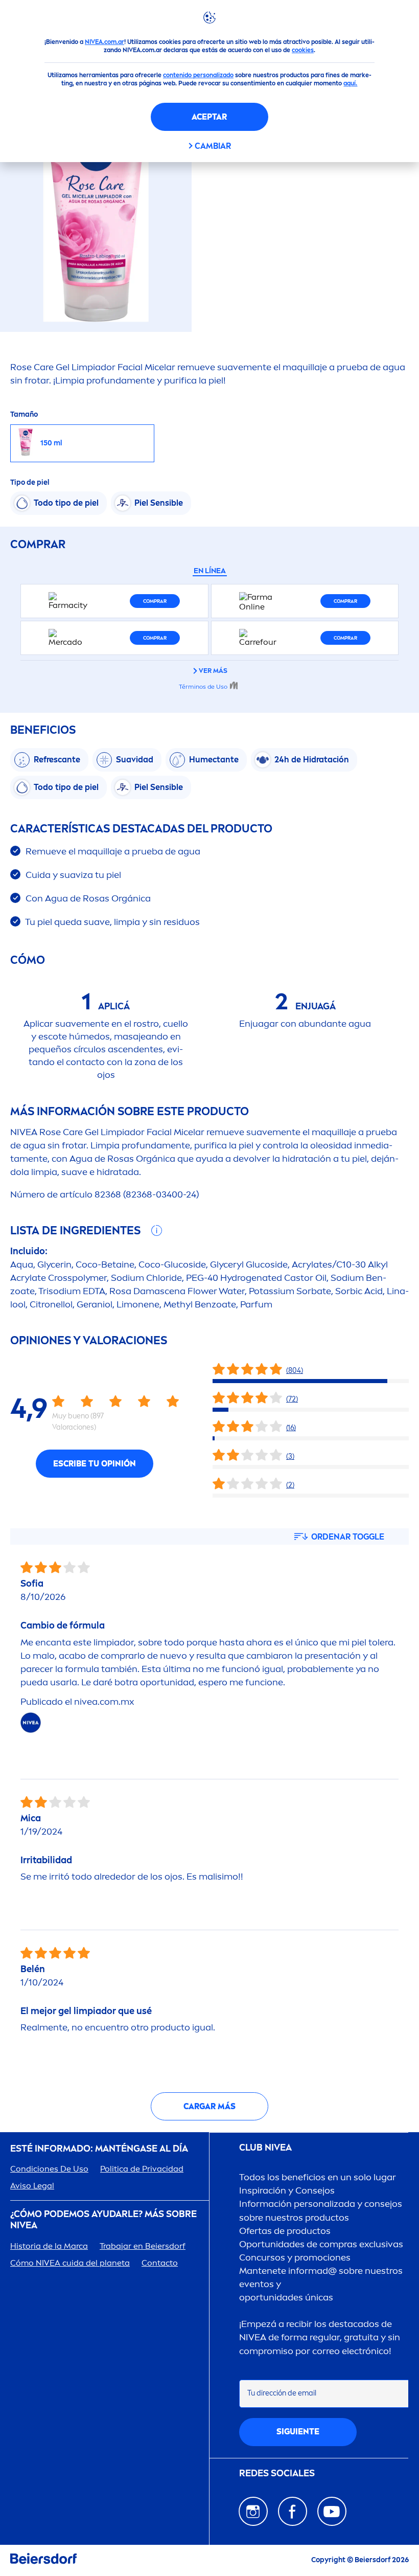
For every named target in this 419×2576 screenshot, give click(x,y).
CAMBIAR (213, 146)
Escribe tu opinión (95, 1464)
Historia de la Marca (49, 2246)
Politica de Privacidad (142, 2169)
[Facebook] (293, 2511)
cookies (303, 50)
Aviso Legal (32, 2186)
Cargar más (209, 2106)
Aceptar (209, 117)
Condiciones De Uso (49, 2169)
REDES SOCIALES (277, 2473)
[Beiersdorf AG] (43, 2560)
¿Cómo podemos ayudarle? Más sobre (103, 2220)
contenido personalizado (198, 75)
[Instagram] (253, 2511)
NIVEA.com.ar (104, 42)
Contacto (160, 2263)
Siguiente (298, 2432)
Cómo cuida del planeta (70, 2263)
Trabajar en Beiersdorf (143, 2246)
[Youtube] (332, 2511)
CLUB (265, 2148)
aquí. (350, 83)
